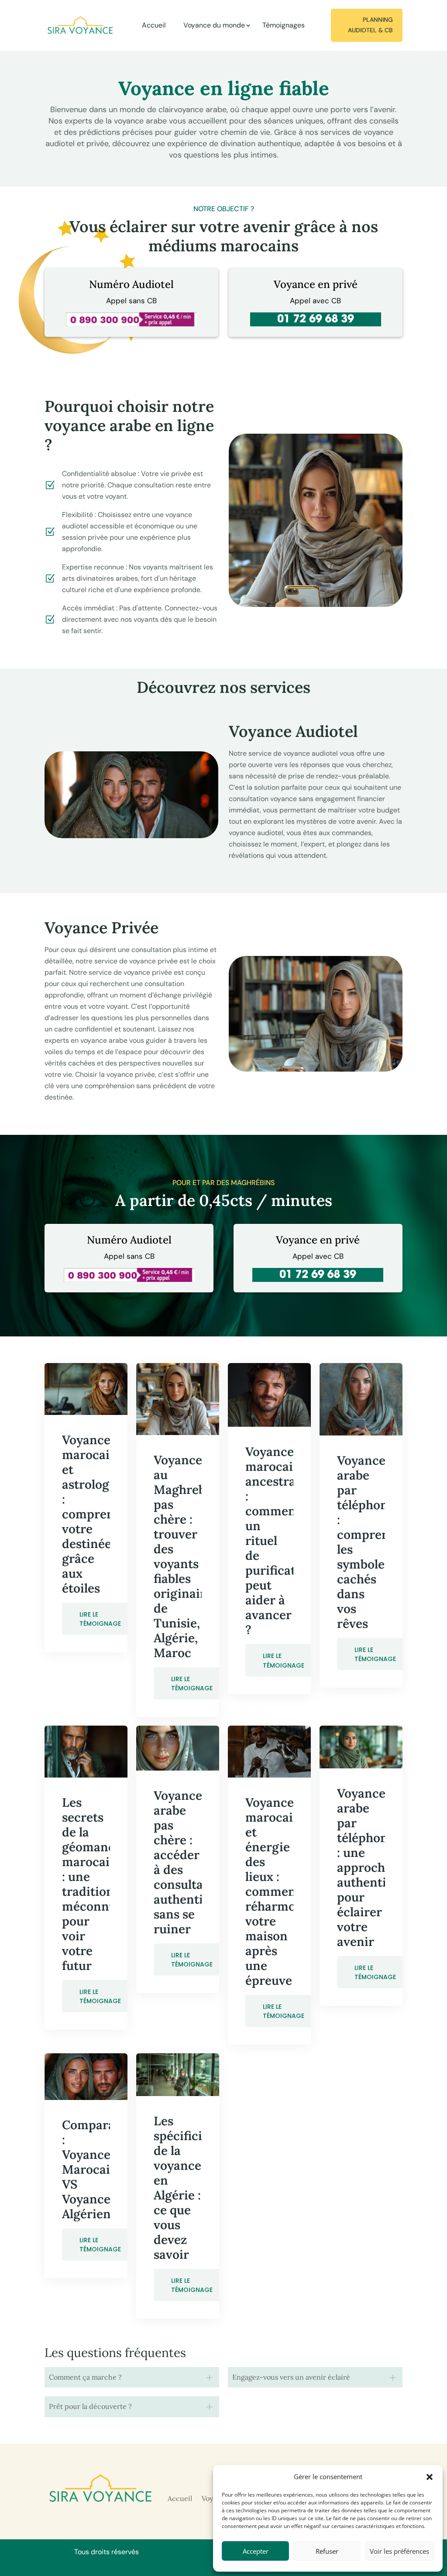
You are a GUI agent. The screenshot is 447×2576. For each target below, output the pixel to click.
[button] (430, 2477)
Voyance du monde (214, 25)
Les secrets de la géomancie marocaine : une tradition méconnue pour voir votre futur (94, 1884)
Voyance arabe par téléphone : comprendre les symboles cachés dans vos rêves (373, 1542)
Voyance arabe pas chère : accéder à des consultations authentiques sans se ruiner (193, 1862)
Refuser (327, 2551)
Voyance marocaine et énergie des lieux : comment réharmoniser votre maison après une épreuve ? (285, 1891)
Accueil (154, 25)
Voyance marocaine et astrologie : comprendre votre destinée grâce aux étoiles (98, 1514)
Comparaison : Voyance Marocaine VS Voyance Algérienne (101, 2169)
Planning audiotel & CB (370, 25)
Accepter (256, 2551)
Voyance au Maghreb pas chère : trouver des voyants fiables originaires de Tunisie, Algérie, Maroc (186, 1556)
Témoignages (284, 25)
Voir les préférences (399, 2551)
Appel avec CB (315, 301)
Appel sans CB (131, 301)
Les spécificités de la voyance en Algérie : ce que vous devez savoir (186, 2188)
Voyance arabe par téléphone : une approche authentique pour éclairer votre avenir (372, 1867)
